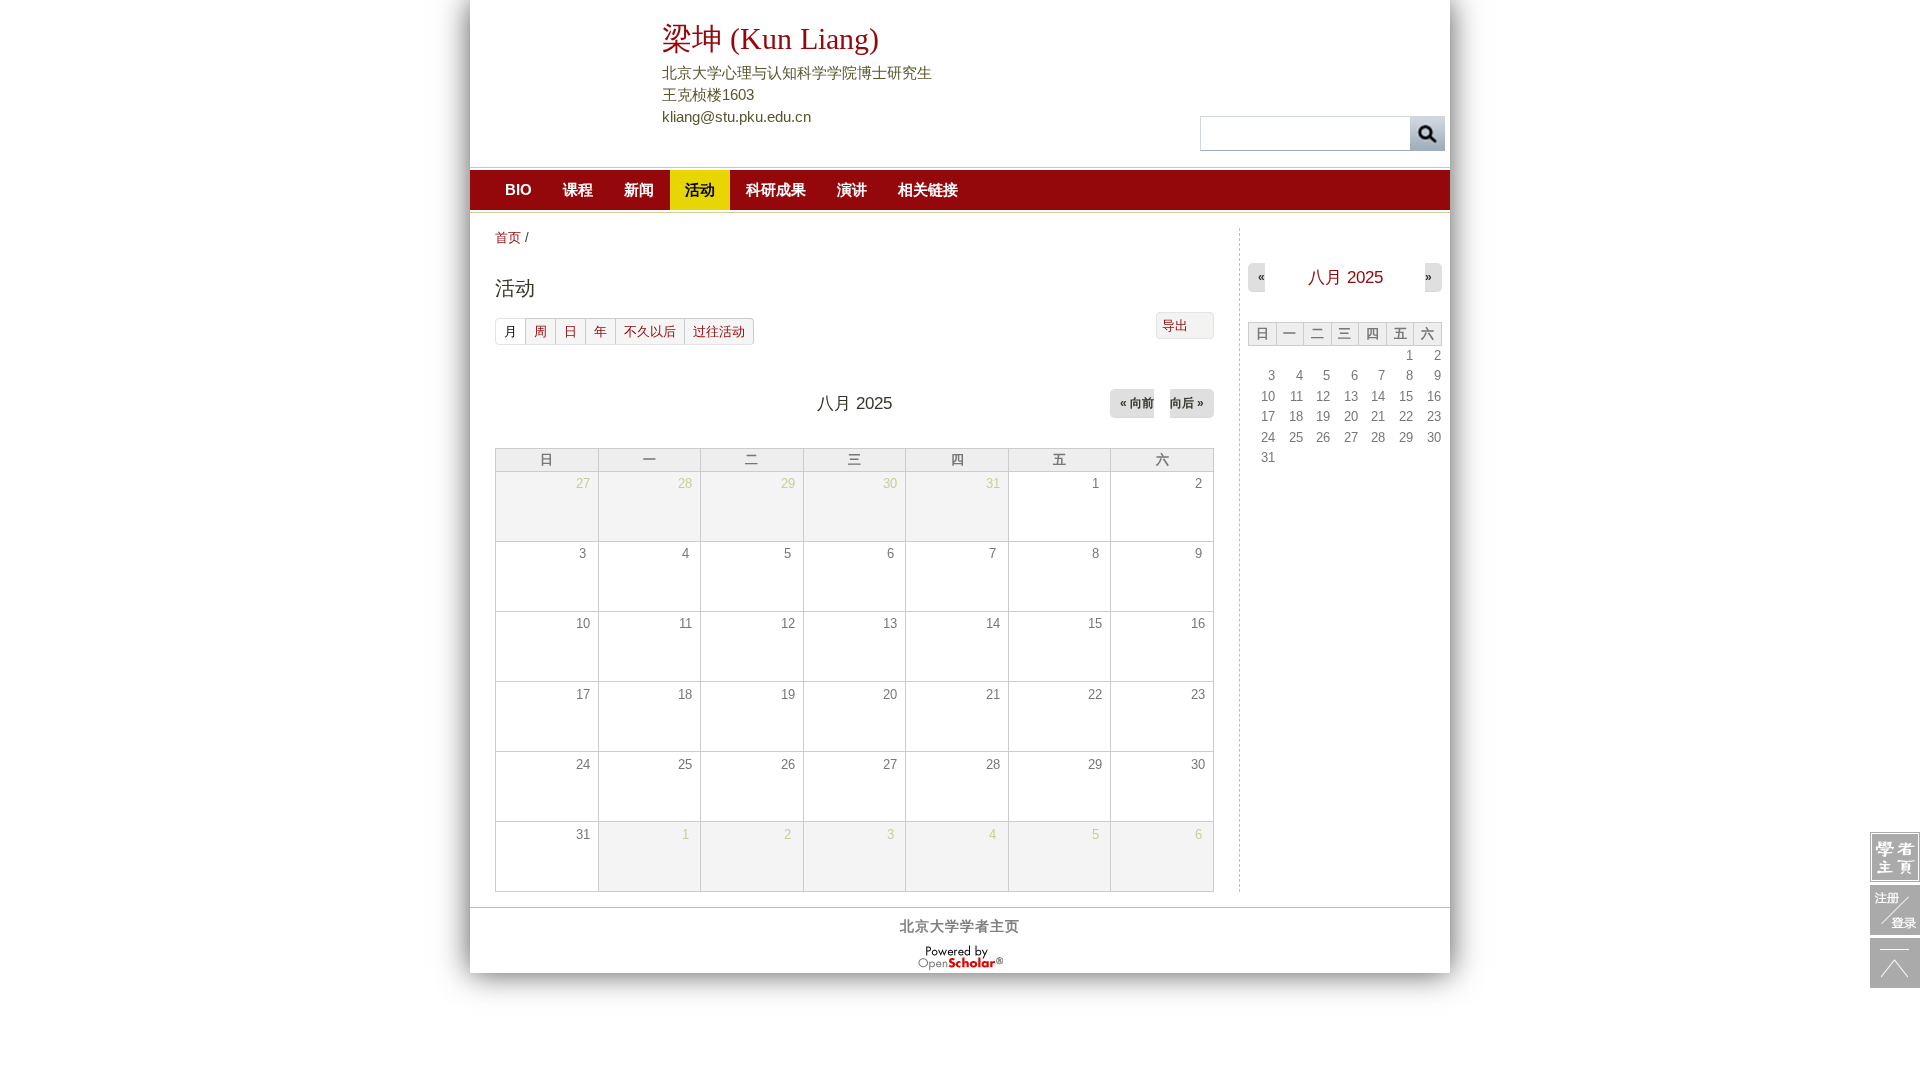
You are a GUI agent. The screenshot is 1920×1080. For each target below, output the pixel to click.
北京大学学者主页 (960, 926)
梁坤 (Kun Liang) (770, 38)
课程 (578, 189)
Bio (518, 189)
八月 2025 (1345, 277)
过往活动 (719, 331)
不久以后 (650, 331)
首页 (508, 237)
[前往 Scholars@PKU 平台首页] (1895, 857)
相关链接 (928, 189)
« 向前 (1137, 403)
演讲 (852, 189)
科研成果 (776, 189)
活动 (700, 189)
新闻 (639, 189)
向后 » (1187, 403)
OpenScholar (960, 958)
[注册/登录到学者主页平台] (1895, 910)
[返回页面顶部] (1895, 963)
